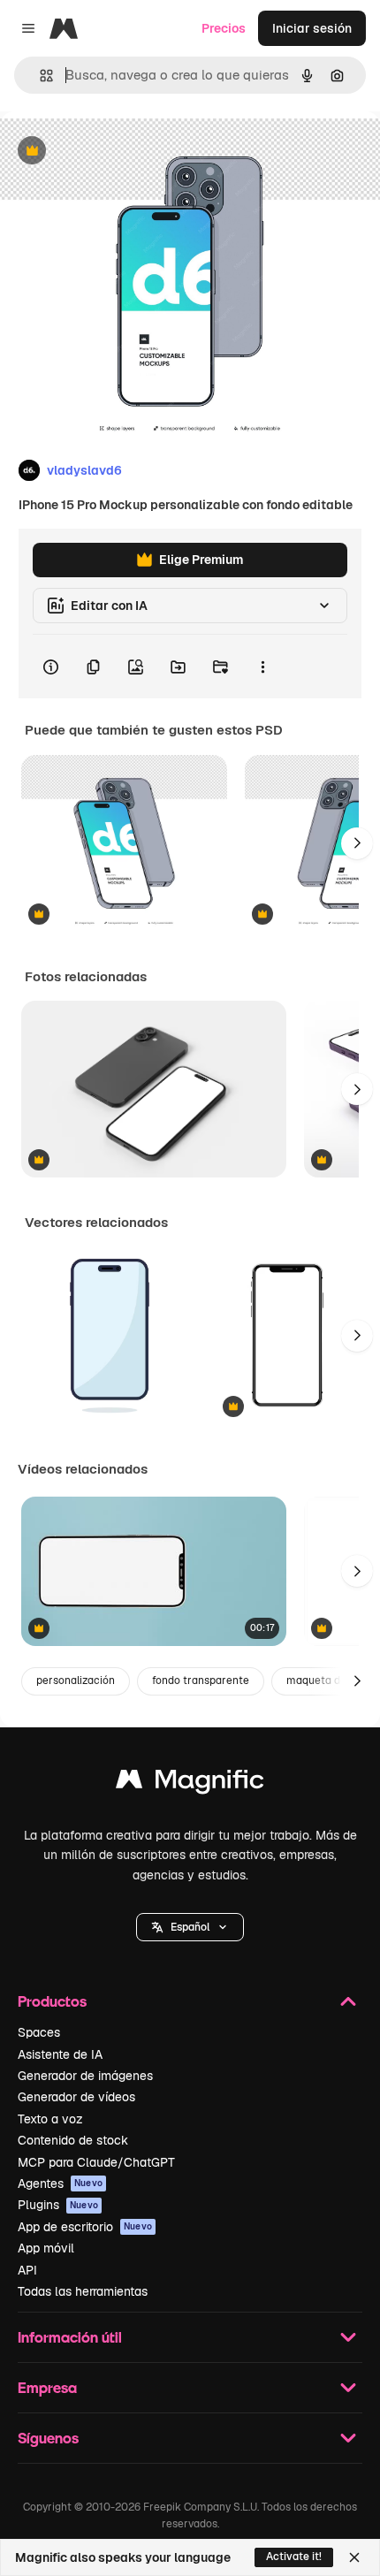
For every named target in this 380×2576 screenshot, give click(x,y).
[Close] (354, 2557)
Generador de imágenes (85, 2076)
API (27, 2270)
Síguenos (48, 2438)
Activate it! (294, 2557)
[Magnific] (190, 1783)
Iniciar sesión (312, 28)
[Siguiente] (357, 843)
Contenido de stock (73, 2140)
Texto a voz (50, 2119)
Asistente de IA (60, 2054)
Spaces (39, 2032)
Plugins (58, 2205)
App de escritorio (85, 2227)
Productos (52, 2001)
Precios (224, 28)
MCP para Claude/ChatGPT (96, 2162)
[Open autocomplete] (39, 76)
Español (190, 1927)
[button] (190, 1927)
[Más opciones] (262, 667)
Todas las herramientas (83, 2291)
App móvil (46, 2248)
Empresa (47, 2387)
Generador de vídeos (76, 2097)
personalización (76, 1680)
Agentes (60, 2184)
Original (113, 152)
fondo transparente (201, 1680)
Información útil (70, 2337)
